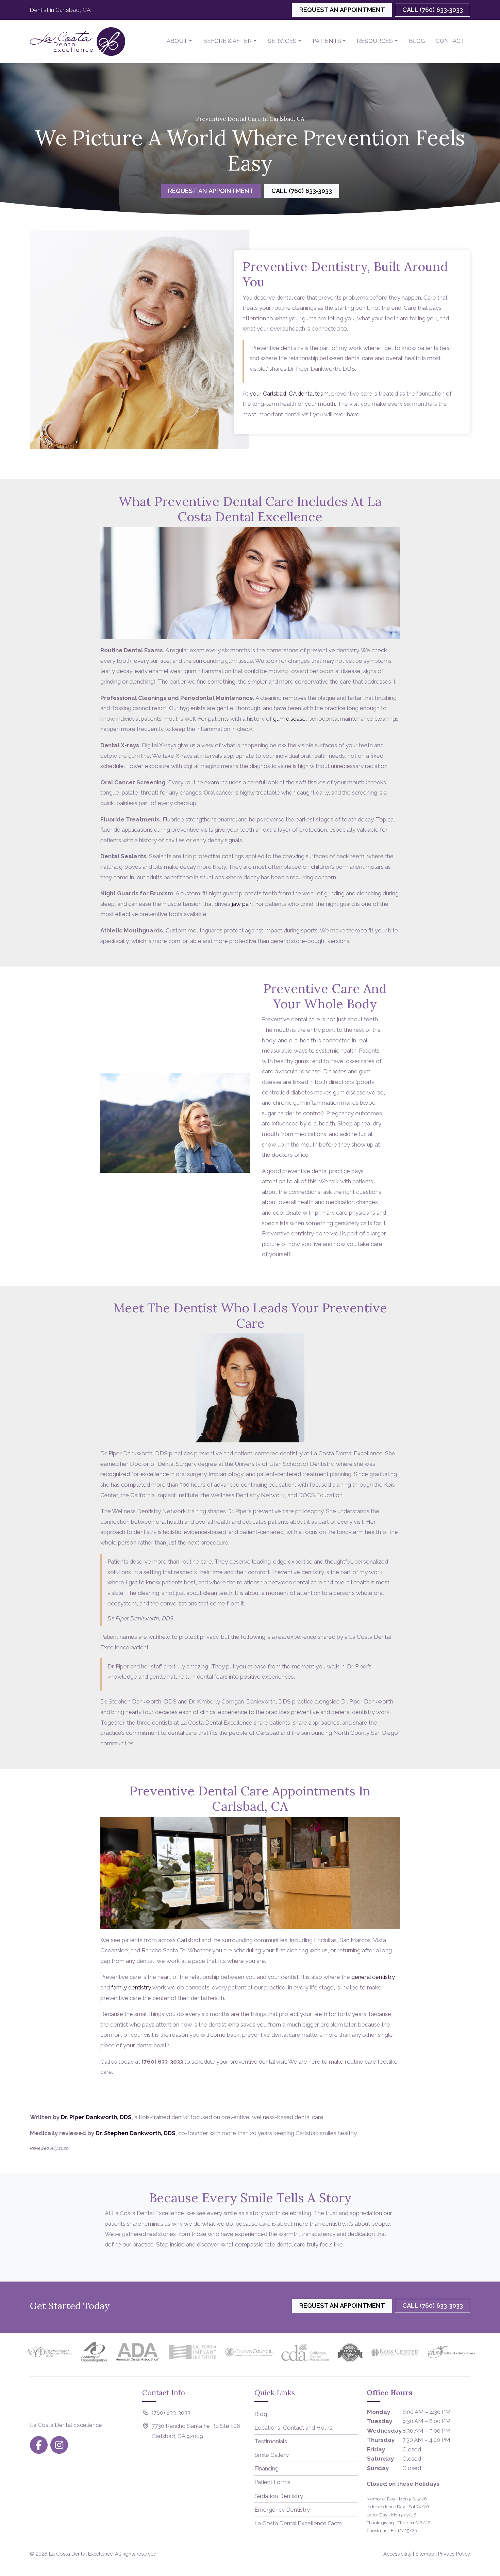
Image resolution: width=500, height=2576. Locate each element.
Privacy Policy (454, 2554)
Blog (417, 41)
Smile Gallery (272, 2455)
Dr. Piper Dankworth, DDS (96, 2117)
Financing (266, 2468)
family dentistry (131, 1987)
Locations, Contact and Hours (293, 2428)
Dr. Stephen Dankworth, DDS (136, 2133)
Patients (327, 41)
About (177, 41)
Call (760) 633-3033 (433, 10)
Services (282, 41)
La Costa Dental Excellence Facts (298, 2523)
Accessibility (397, 2554)
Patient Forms (272, 2482)
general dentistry (373, 1977)
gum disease (289, 719)
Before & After (227, 41)
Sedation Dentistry (279, 2496)
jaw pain (242, 904)
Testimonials (271, 2441)
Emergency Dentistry (282, 2510)
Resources (375, 41)
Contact (450, 41)
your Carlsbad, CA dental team (289, 394)
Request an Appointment (342, 10)
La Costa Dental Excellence (81, 2554)
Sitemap (425, 2554)
